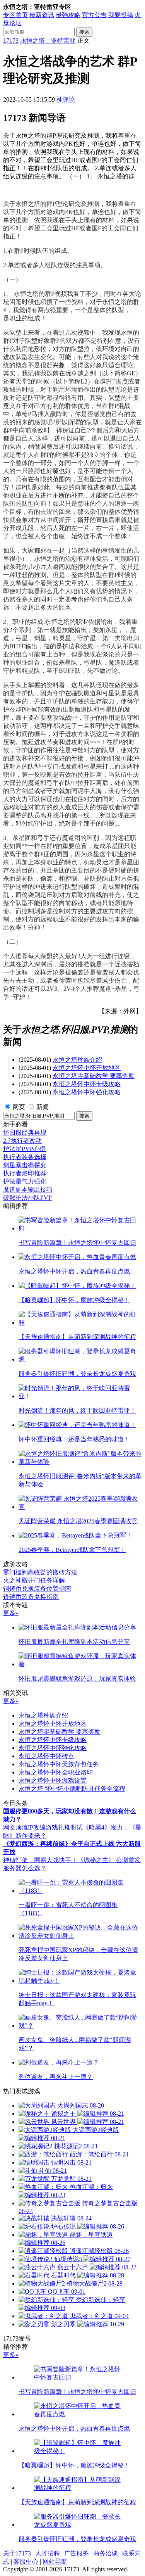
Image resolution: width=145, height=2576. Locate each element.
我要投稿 (121, 15)
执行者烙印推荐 (25, 1173)
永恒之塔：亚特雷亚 (48, 41)
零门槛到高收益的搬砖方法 (40, 1572)
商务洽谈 (106, 2553)
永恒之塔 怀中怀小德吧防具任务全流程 (72, 1789)
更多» (11, 1613)
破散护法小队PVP (27, 1198)
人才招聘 (48, 2553)
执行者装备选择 (25, 1157)
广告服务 (77, 2553)
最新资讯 (42, 15)
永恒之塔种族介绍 (77, 1060)
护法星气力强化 (25, 1181)
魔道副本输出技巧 (28, 1190)
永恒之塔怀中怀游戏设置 (53, 1780)
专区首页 (15, 15)
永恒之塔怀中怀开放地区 (87, 1068)
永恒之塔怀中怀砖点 (46, 1756)
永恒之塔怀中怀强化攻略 (87, 1092)
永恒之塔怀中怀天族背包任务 (59, 1764)
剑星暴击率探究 (25, 1165)
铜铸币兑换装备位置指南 (37, 1589)
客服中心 (26, 2561)
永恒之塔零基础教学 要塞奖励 (94, 1076)
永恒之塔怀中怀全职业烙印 (56, 1772)
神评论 (66, 99)
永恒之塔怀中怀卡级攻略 (87, 1084)
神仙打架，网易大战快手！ (40, 1860)
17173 (11, 41)
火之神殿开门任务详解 (34, 1580)
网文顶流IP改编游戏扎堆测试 (43, 1827)
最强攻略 (68, 15)
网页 (19, 1107)
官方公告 (94, 15)
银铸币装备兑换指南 (31, 1597)
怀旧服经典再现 (25, 1133)
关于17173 (17, 2553)
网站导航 (55, 2561)
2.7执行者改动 (22, 1141)
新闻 (43, 1107)
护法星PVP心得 (24, 1149)
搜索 (84, 32)
